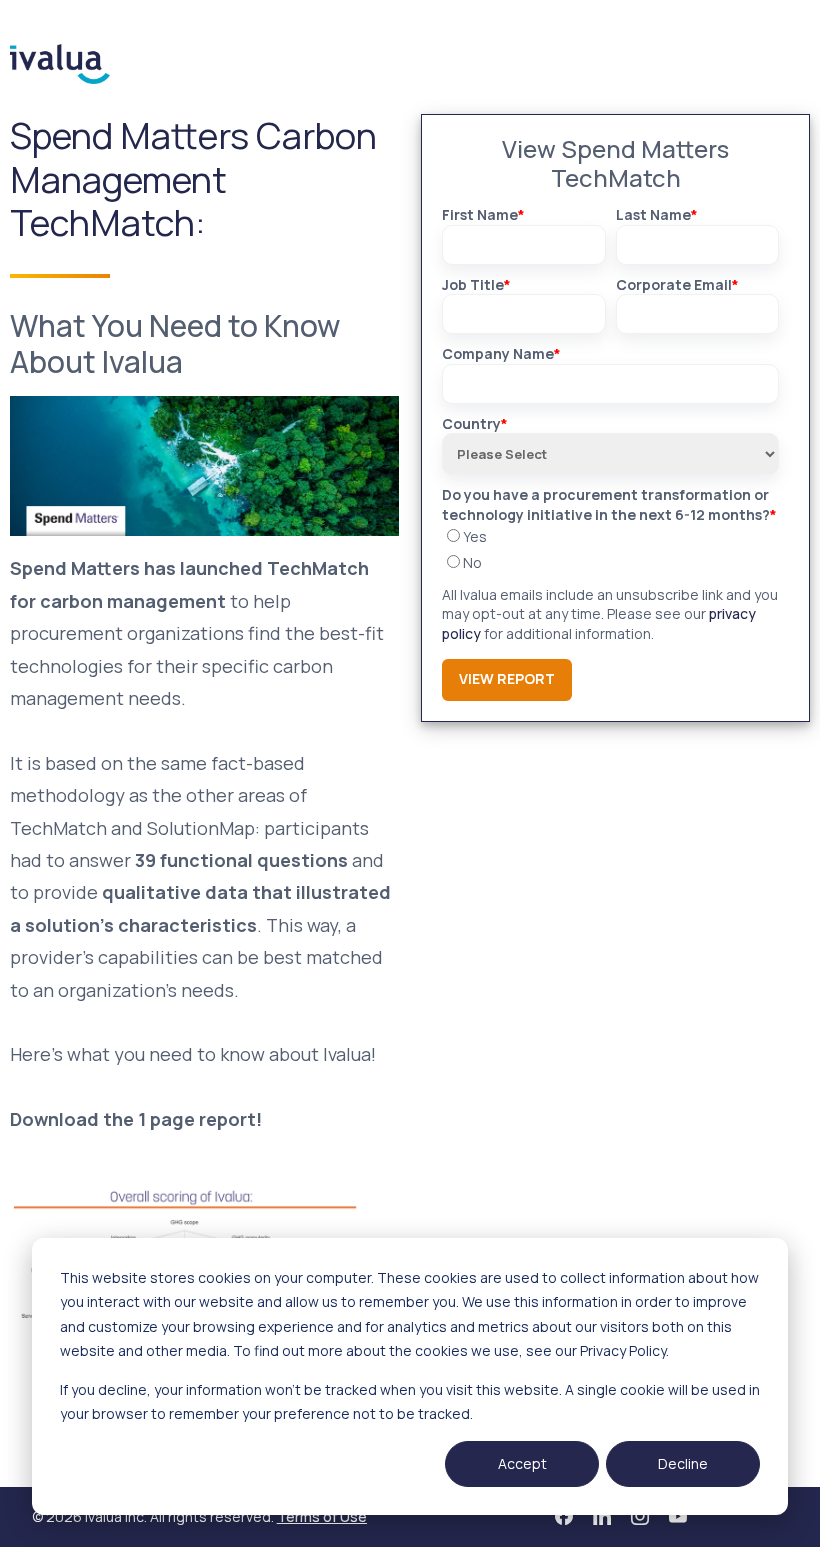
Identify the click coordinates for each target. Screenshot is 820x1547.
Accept (522, 1463)
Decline (683, 1463)
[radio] (610, 536)
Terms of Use (322, 1516)
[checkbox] (610, 549)
